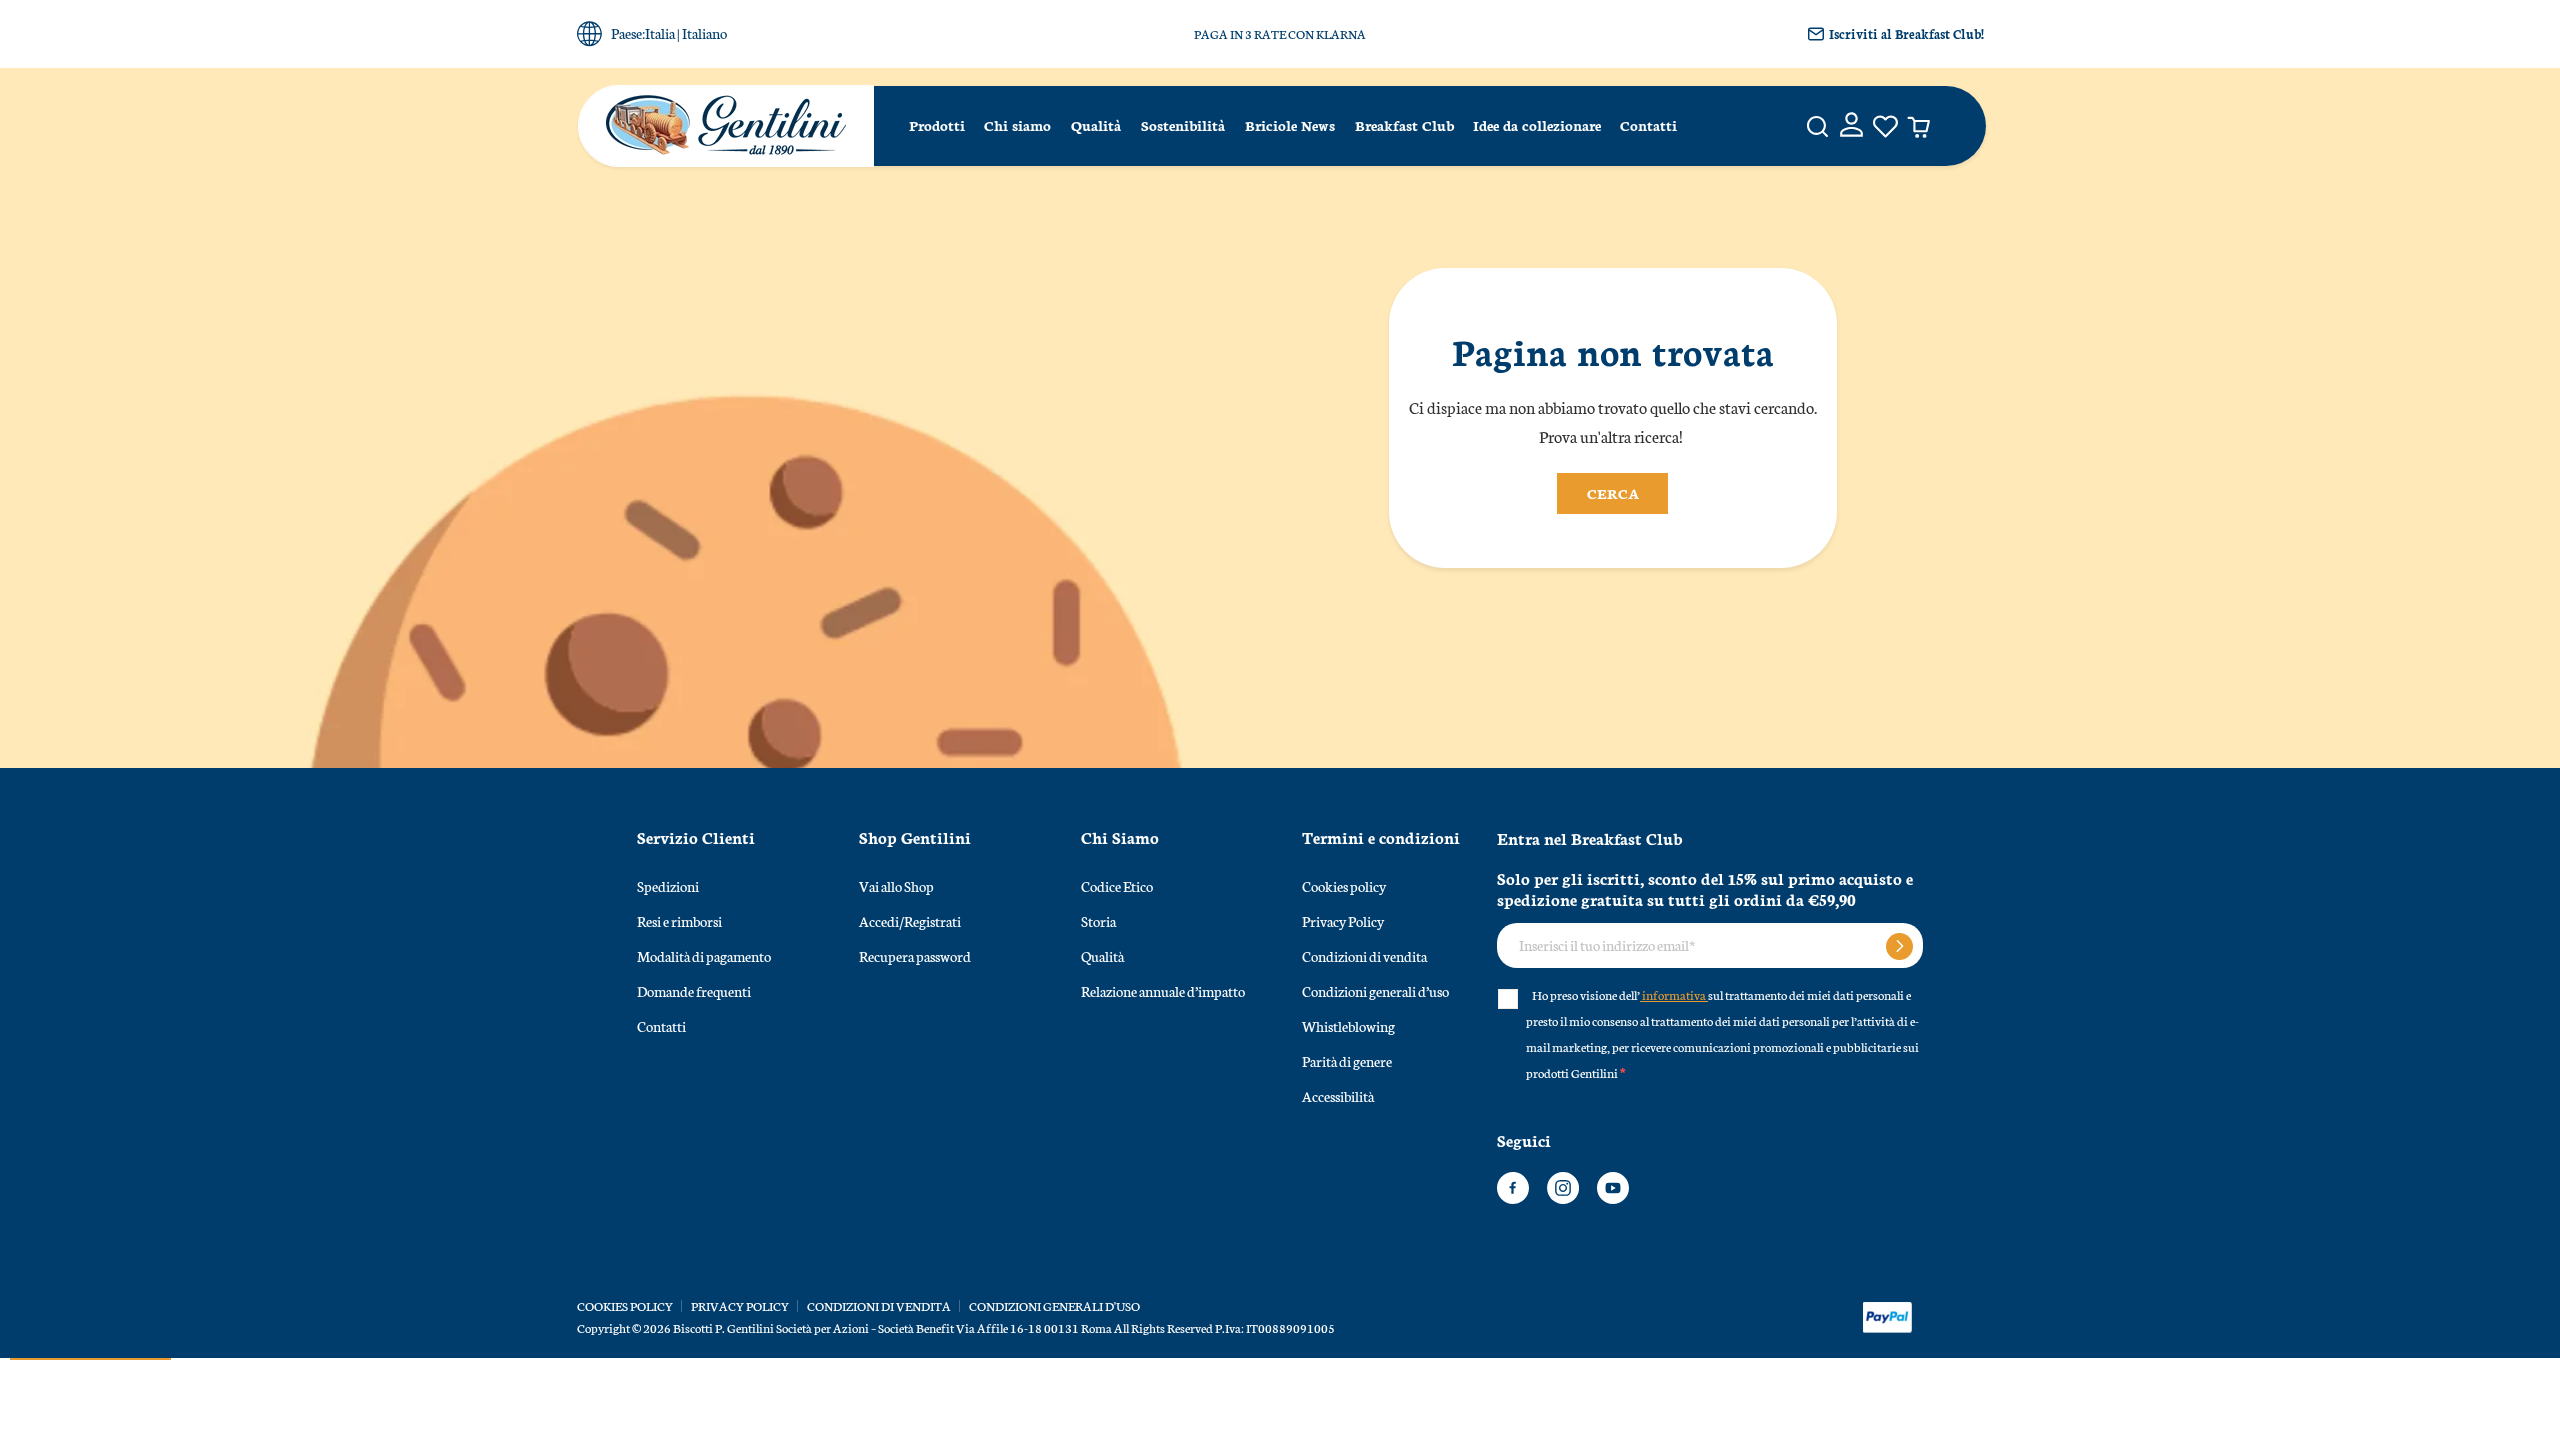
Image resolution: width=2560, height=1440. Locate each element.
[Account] (1851, 126)
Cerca (1613, 493)
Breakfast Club (1404, 125)
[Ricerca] (1817, 126)
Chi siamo (1017, 125)
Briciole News (1290, 125)
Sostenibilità (1183, 125)
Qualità (1096, 125)
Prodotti (937, 125)
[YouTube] (1613, 1188)
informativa (1674, 994)
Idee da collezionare (1537, 125)
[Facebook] (1513, 1188)
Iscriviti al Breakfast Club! (1906, 33)
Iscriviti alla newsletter (1899, 946)
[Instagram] (1563, 1188)
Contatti (1648, 125)
